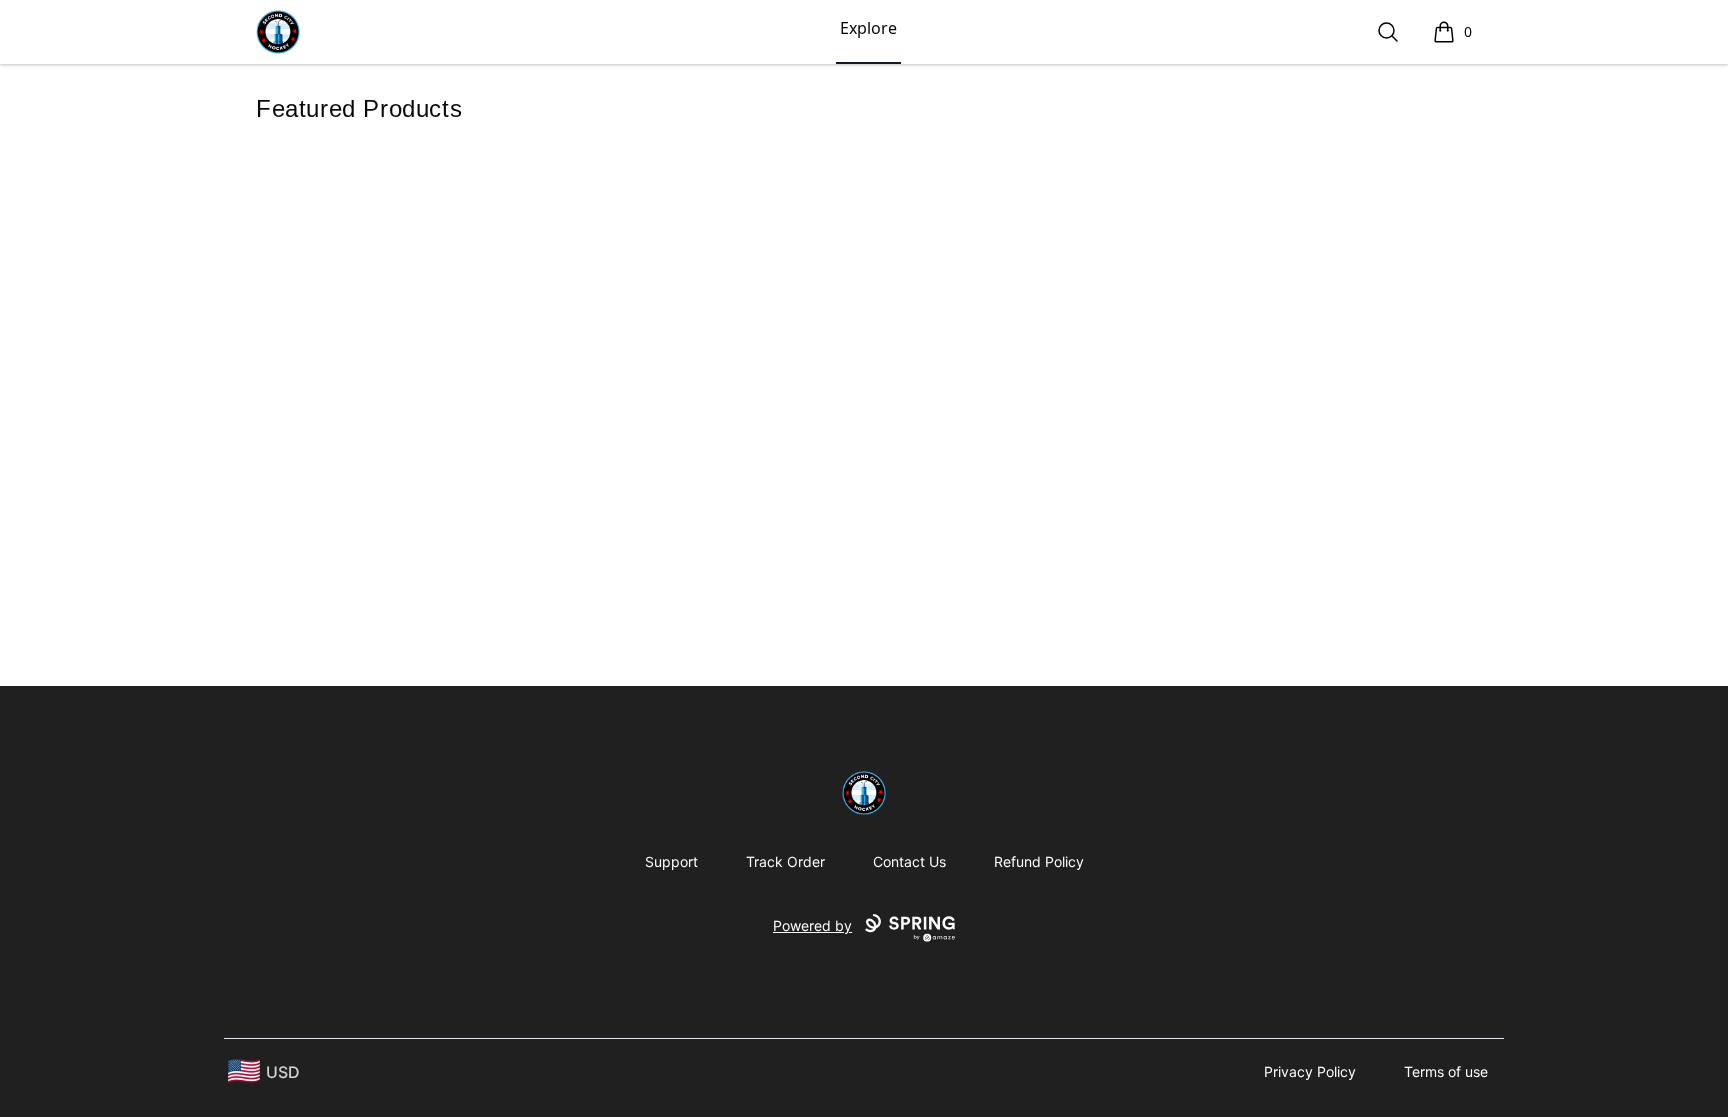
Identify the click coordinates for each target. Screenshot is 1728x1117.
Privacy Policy (1310, 1071)
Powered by (812, 925)
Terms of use (1446, 1071)
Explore (868, 28)
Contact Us (909, 861)
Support (671, 861)
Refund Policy (1039, 861)
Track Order (785, 861)
